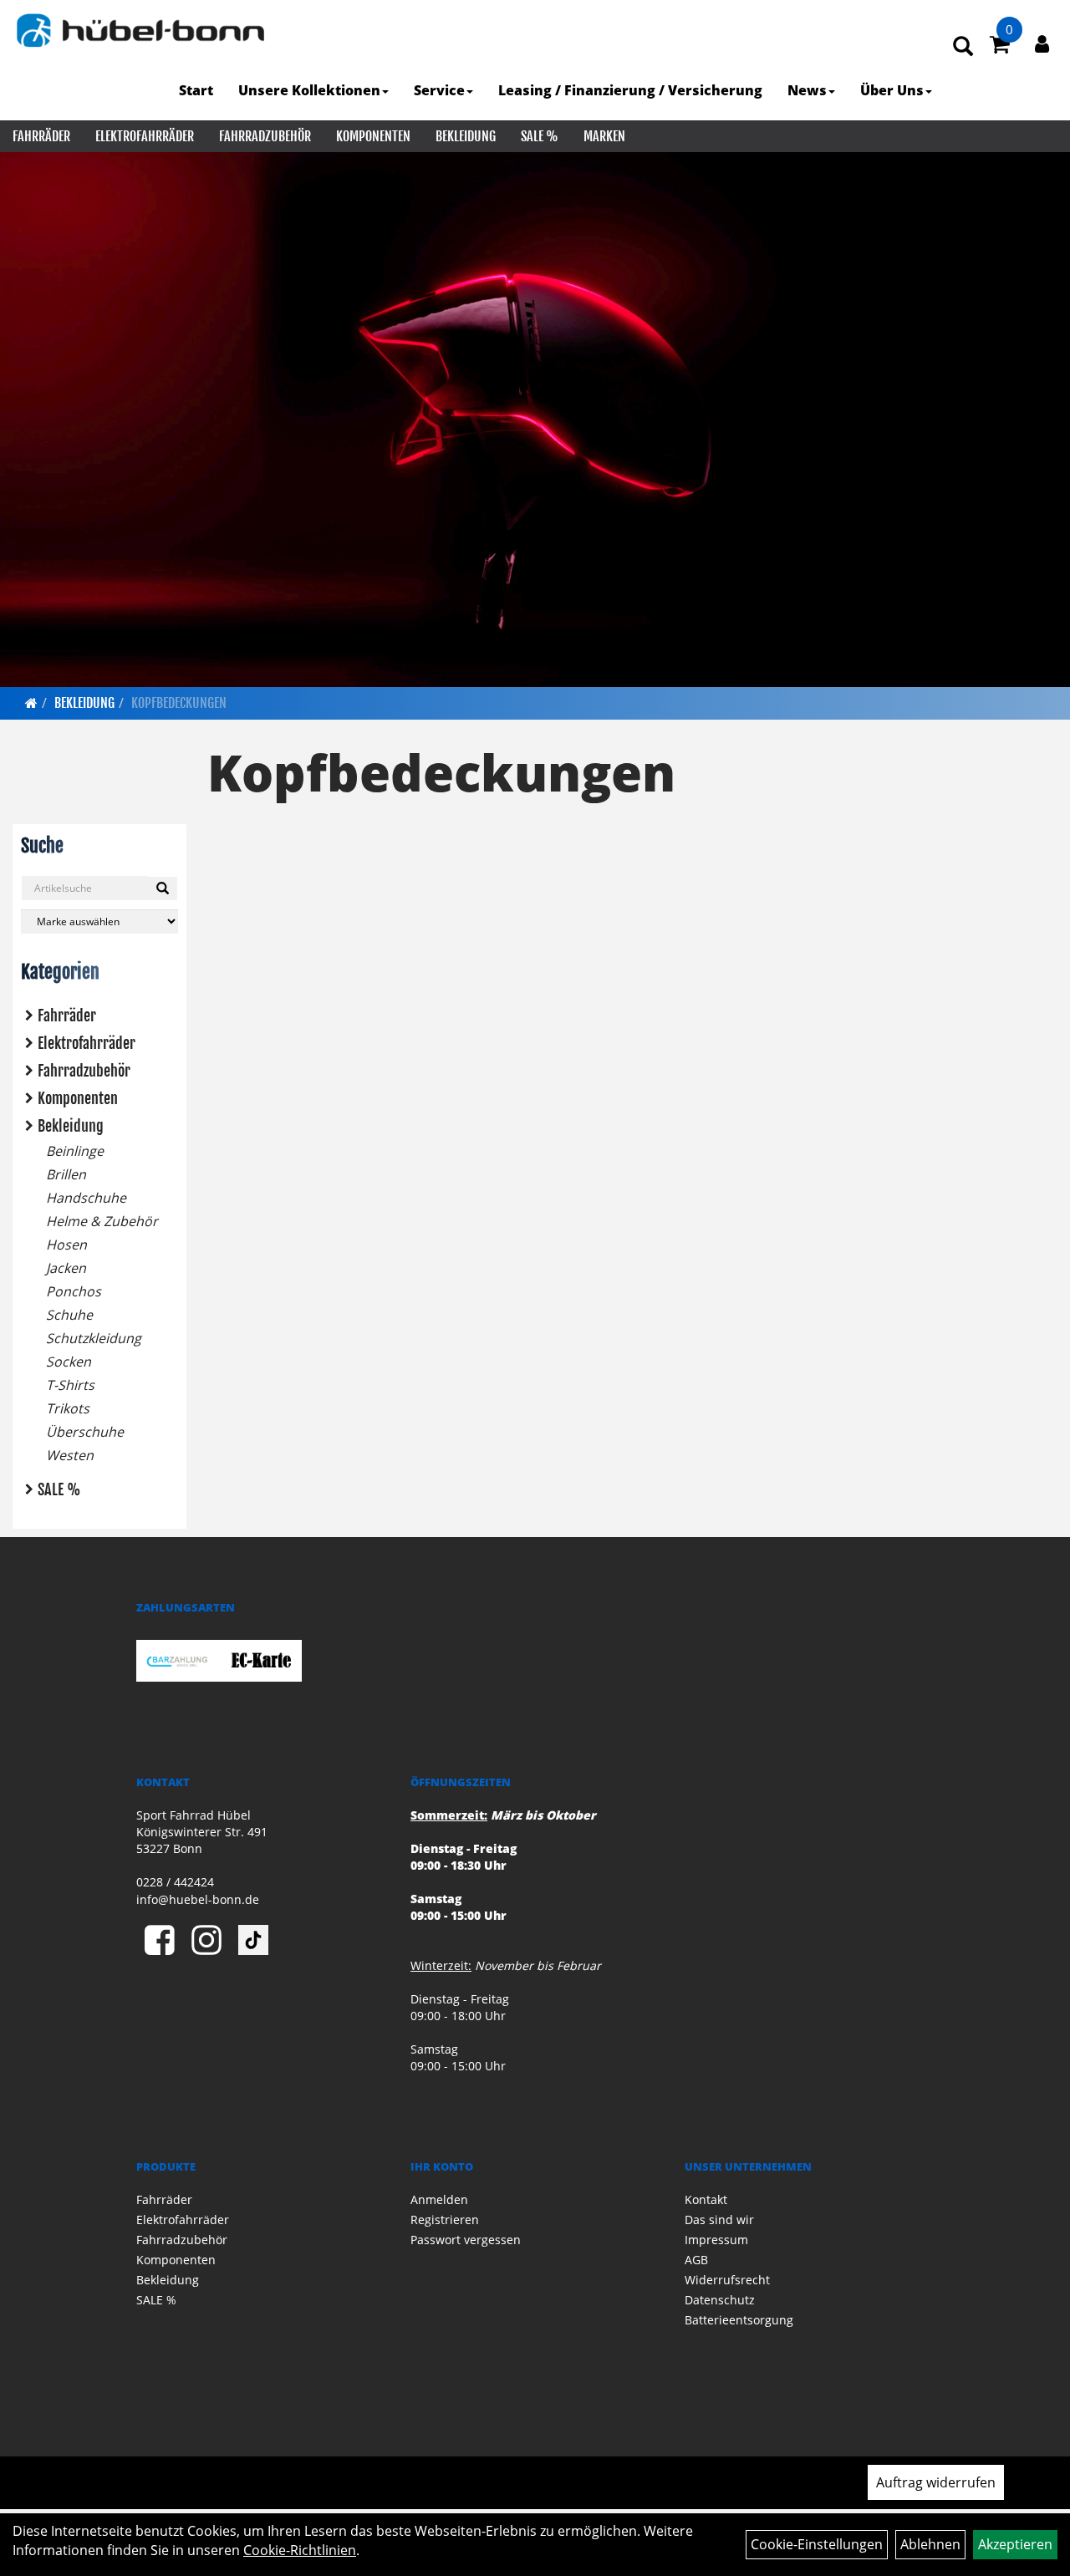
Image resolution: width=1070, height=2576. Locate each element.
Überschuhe (85, 1432)
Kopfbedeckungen (179, 703)
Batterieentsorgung (739, 2320)
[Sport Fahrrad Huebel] (140, 31)
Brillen (66, 1174)
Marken (604, 136)
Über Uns (892, 90)
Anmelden (439, 2199)
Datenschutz (720, 2300)
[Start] (31, 703)
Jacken (66, 1268)
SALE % (540, 136)
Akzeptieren (1015, 2544)
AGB (696, 2260)
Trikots (68, 1408)
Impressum (716, 2240)
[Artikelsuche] (963, 47)
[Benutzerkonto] (1042, 43)
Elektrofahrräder (145, 136)
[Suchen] (163, 888)
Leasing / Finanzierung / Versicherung (630, 90)
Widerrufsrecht (727, 2280)
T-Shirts (70, 1385)
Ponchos (74, 1291)
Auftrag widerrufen (936, 2482)
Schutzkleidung (94, 1338)
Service (439, 90)
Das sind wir (719, 2220)
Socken (69, 1362)
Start (196, 90)
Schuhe (69, 1315)
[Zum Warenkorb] (1000, 47)
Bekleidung (466, 136)
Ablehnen (930, 2544)
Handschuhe (86, 1198)
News (807, 90)
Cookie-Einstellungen (817, 2544)
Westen (70, 1455)
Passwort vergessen (466, 2240)
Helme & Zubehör (102, 1221)
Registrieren (445, 2220)
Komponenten (373, 136)
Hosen (66, 1245)
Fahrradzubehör (265, 136)
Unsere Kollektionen (309, 90)
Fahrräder (41, 136)
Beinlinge (75, 1151)
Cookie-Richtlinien (300, 2550)
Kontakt (706, 2199)
